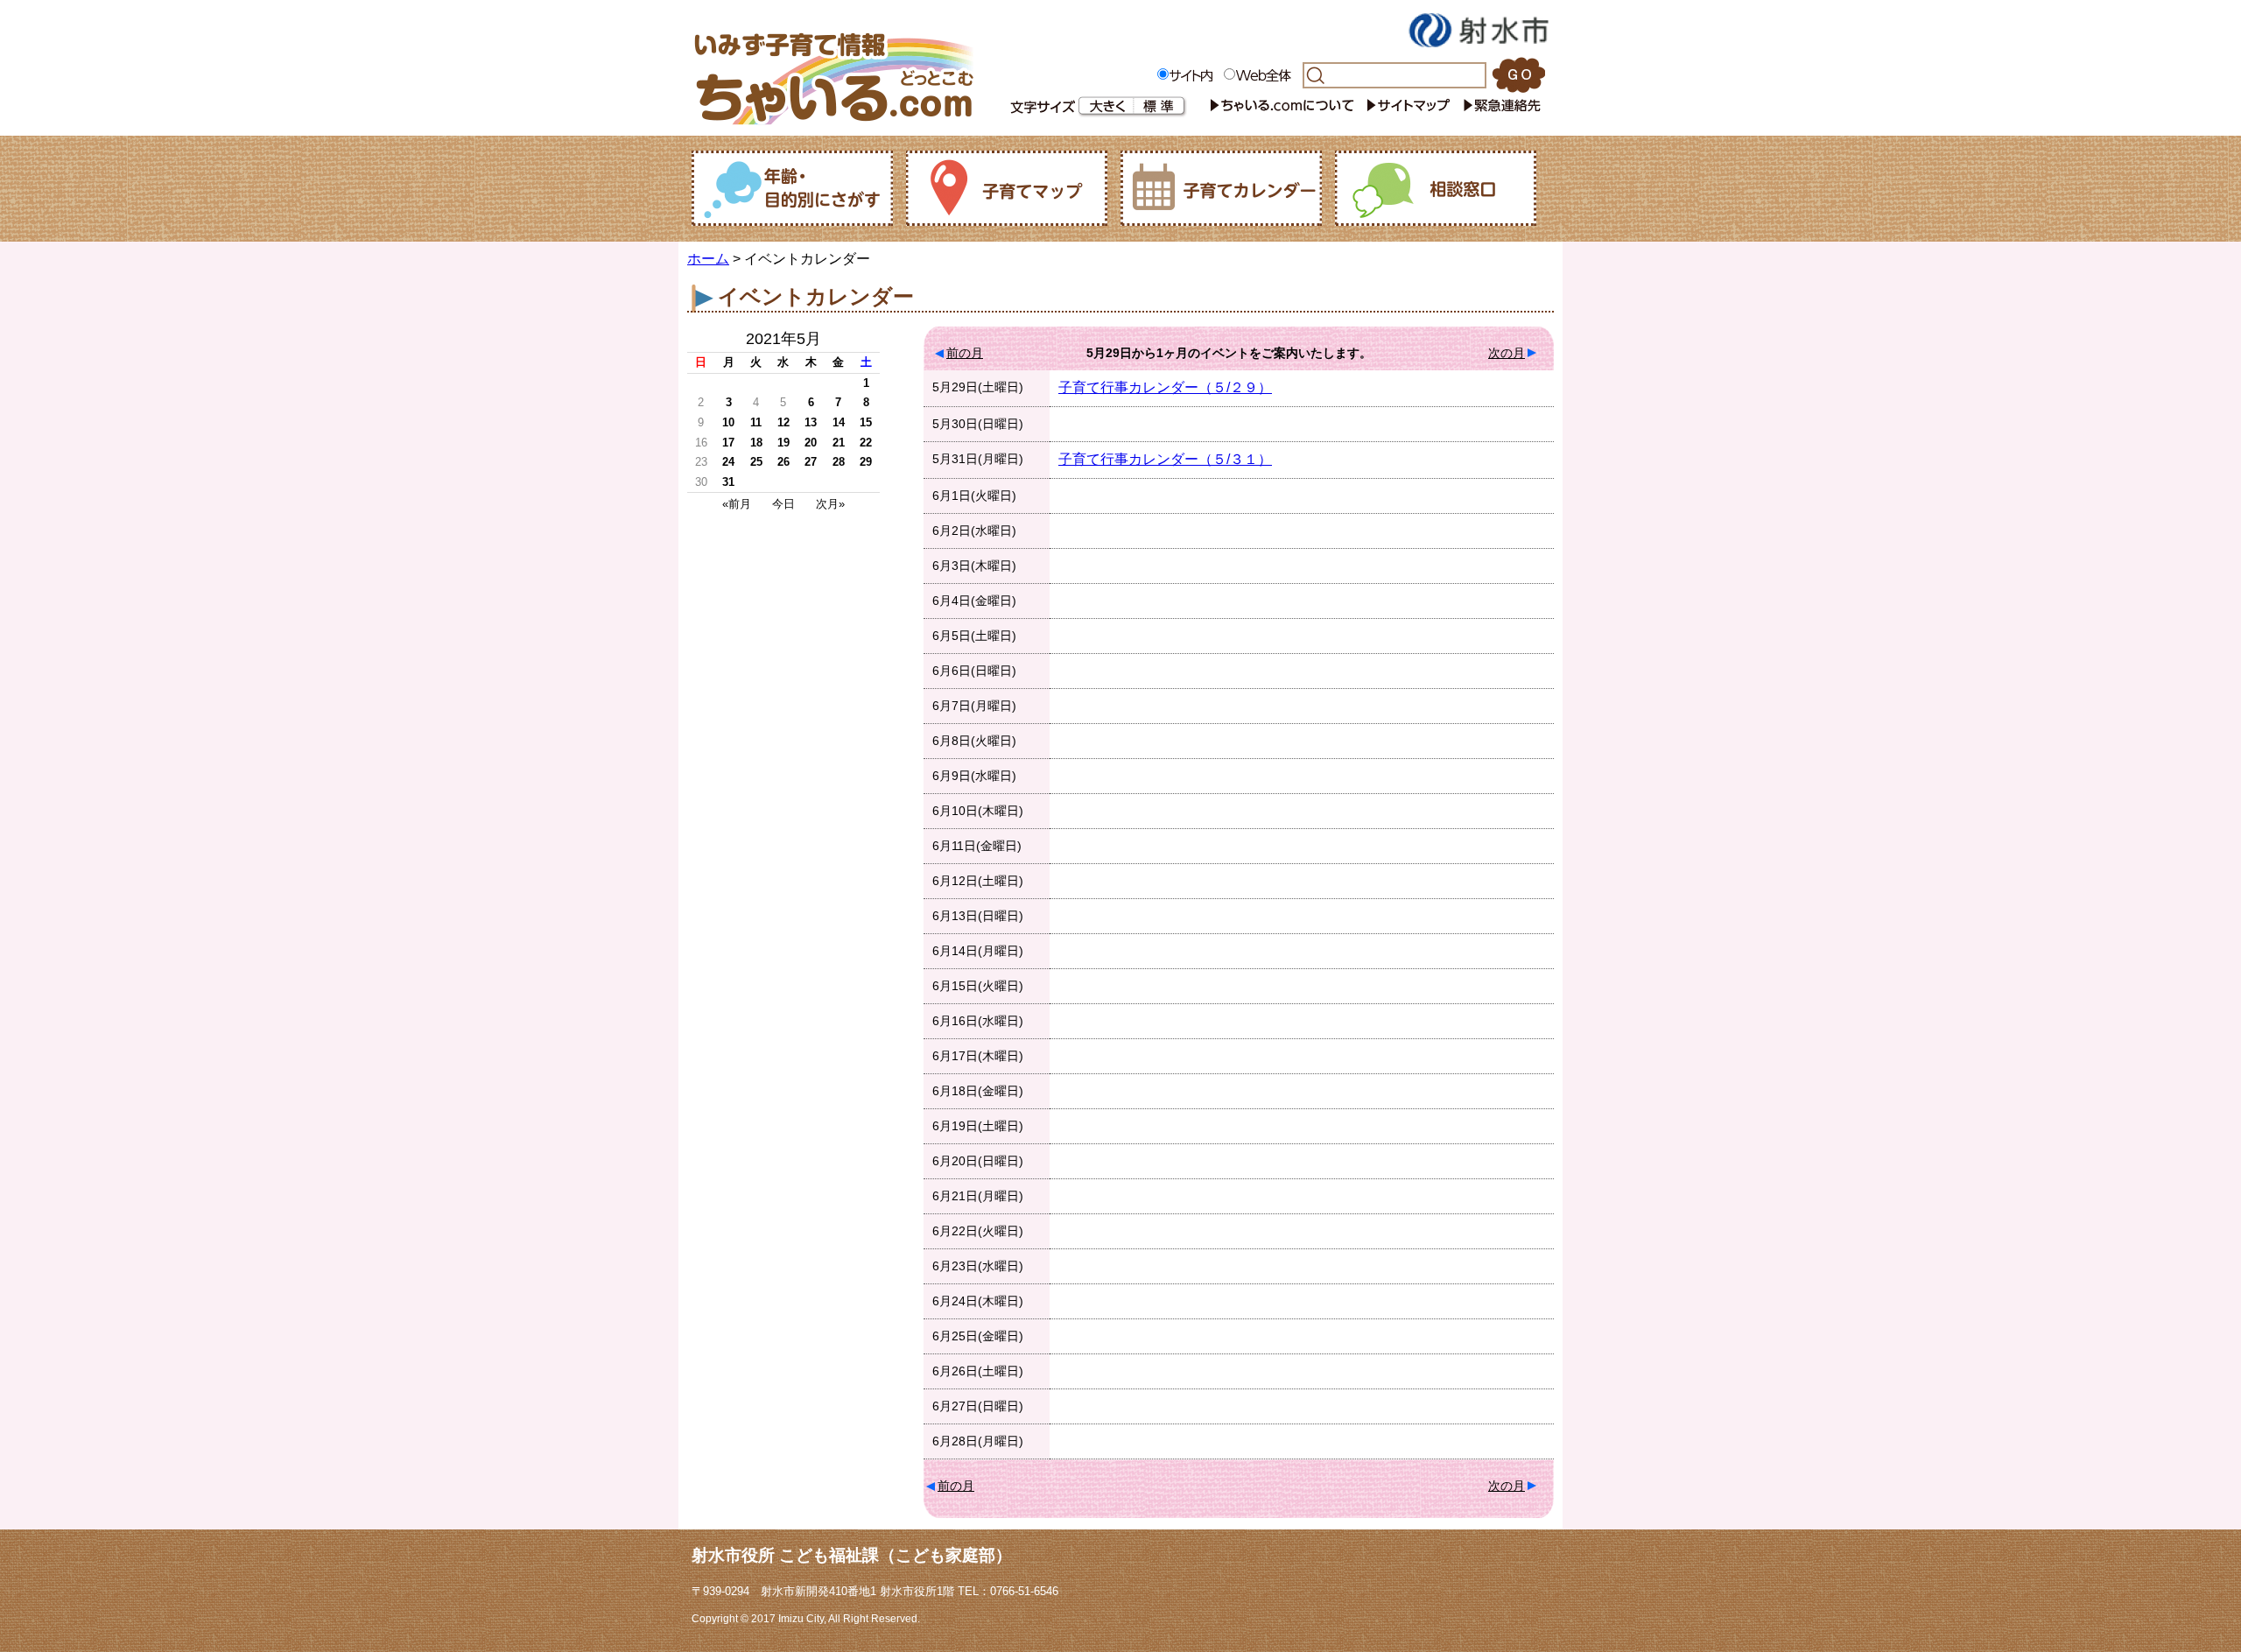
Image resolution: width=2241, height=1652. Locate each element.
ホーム (708, 259)
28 (839, 462)
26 (783, 462)
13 (811, 422)
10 (728, 422)
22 (866, 443)
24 (728, 462)
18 (756, 443)
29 (866, 462)
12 (783, 422)
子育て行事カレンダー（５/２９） (1165, 387)
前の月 (965, 353)
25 (756, 462)
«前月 (737, 504)
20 (811, 443)
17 (728, 443)
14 (839, 422)
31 (728, 482)
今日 (783, 504)
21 (839, 443)
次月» (830, 504)
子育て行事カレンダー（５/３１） (1165, 459)
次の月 (1507, 353)
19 (783, 443)
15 (866, 422)
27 (811, 462)
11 (756, 422)
